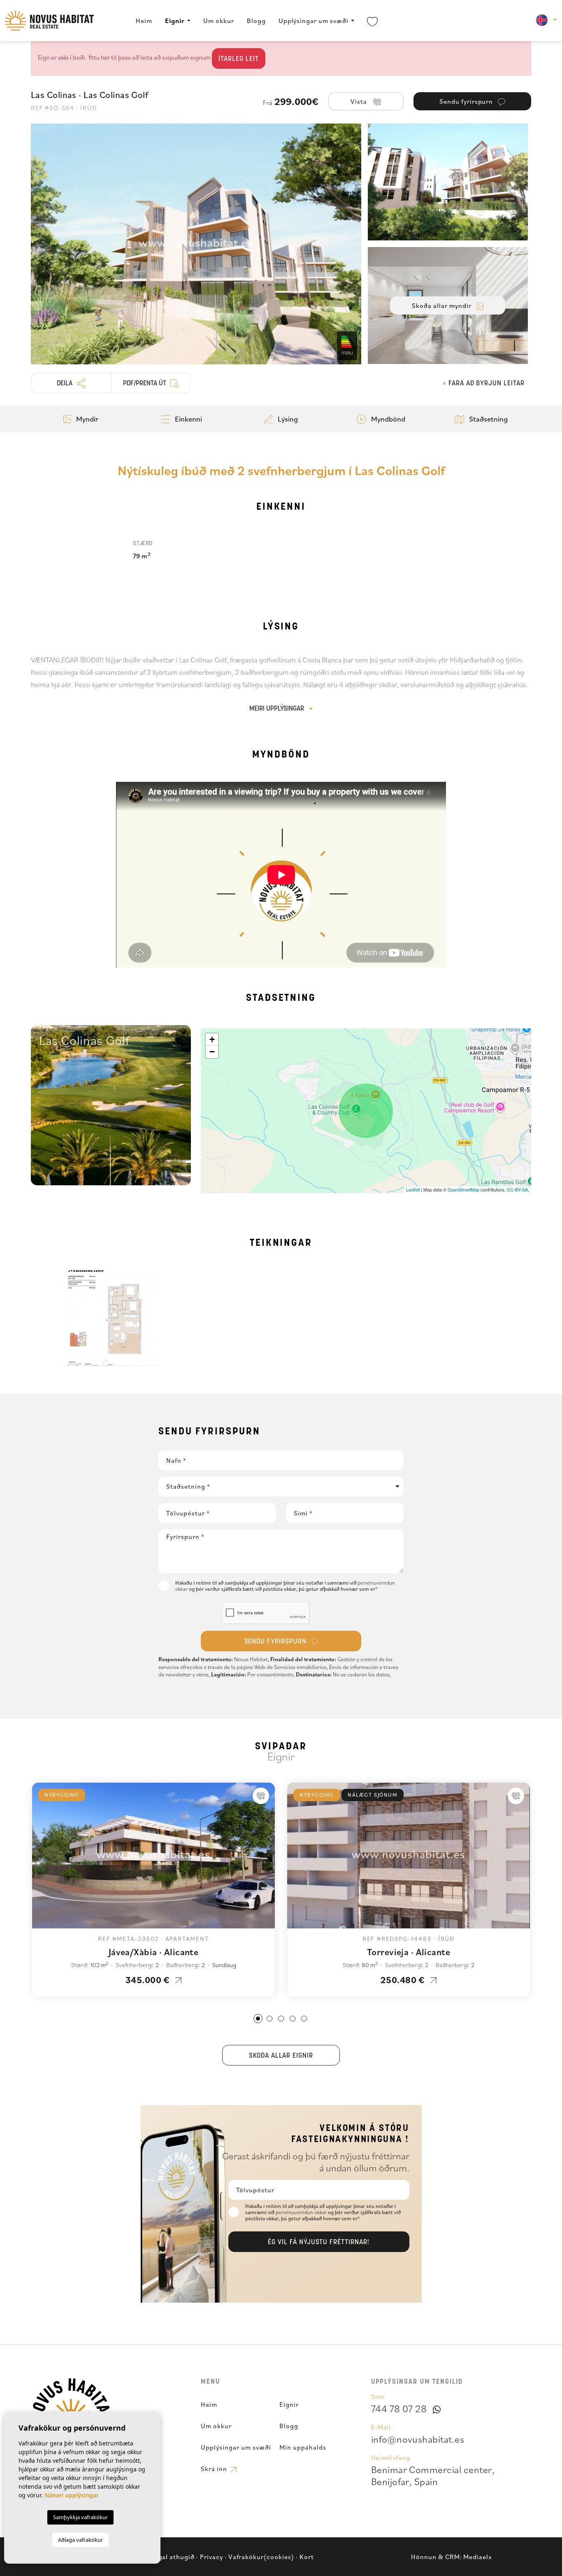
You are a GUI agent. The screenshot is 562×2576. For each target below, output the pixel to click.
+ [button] (212, 1039)
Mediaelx (478, 2557)
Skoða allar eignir (281, 2056)
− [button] (212, 1052)
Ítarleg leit (239, 59)
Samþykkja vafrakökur (80, 2517)
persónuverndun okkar (302, 2212)
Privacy (211, 2557)
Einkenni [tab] (188, 419)
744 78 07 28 (399, 2408)
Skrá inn (215, 2469)
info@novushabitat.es (418, 2439)
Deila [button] (65, 384)
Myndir (86, 419)
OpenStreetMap (463, 1189)
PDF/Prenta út (145, 384)
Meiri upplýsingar (278, 709)
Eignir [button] (175, 21)
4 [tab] (293, 2019)
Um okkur (219, 21)
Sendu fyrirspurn (276, 1642)
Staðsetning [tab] (488, 419)
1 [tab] (258, 2019)
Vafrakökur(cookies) (261, 2557)
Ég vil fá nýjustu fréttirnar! (319, 2243)
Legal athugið (173, 2557)
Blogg (256, 21)
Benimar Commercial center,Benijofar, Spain (433, 2475)
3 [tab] (281, 2019)
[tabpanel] (153, 1890)
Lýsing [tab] (287, 419)
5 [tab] (304, 2019)
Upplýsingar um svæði (314, 21)
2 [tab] (269, 2019)
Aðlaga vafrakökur (80, 2540)
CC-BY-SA (517, 1189)
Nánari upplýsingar (72, 2495)
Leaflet (413, 1189)
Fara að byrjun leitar (485, 384)
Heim (144, 21)
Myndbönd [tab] (387, 419)
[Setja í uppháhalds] (261, 1796)
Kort (307, 2557)
